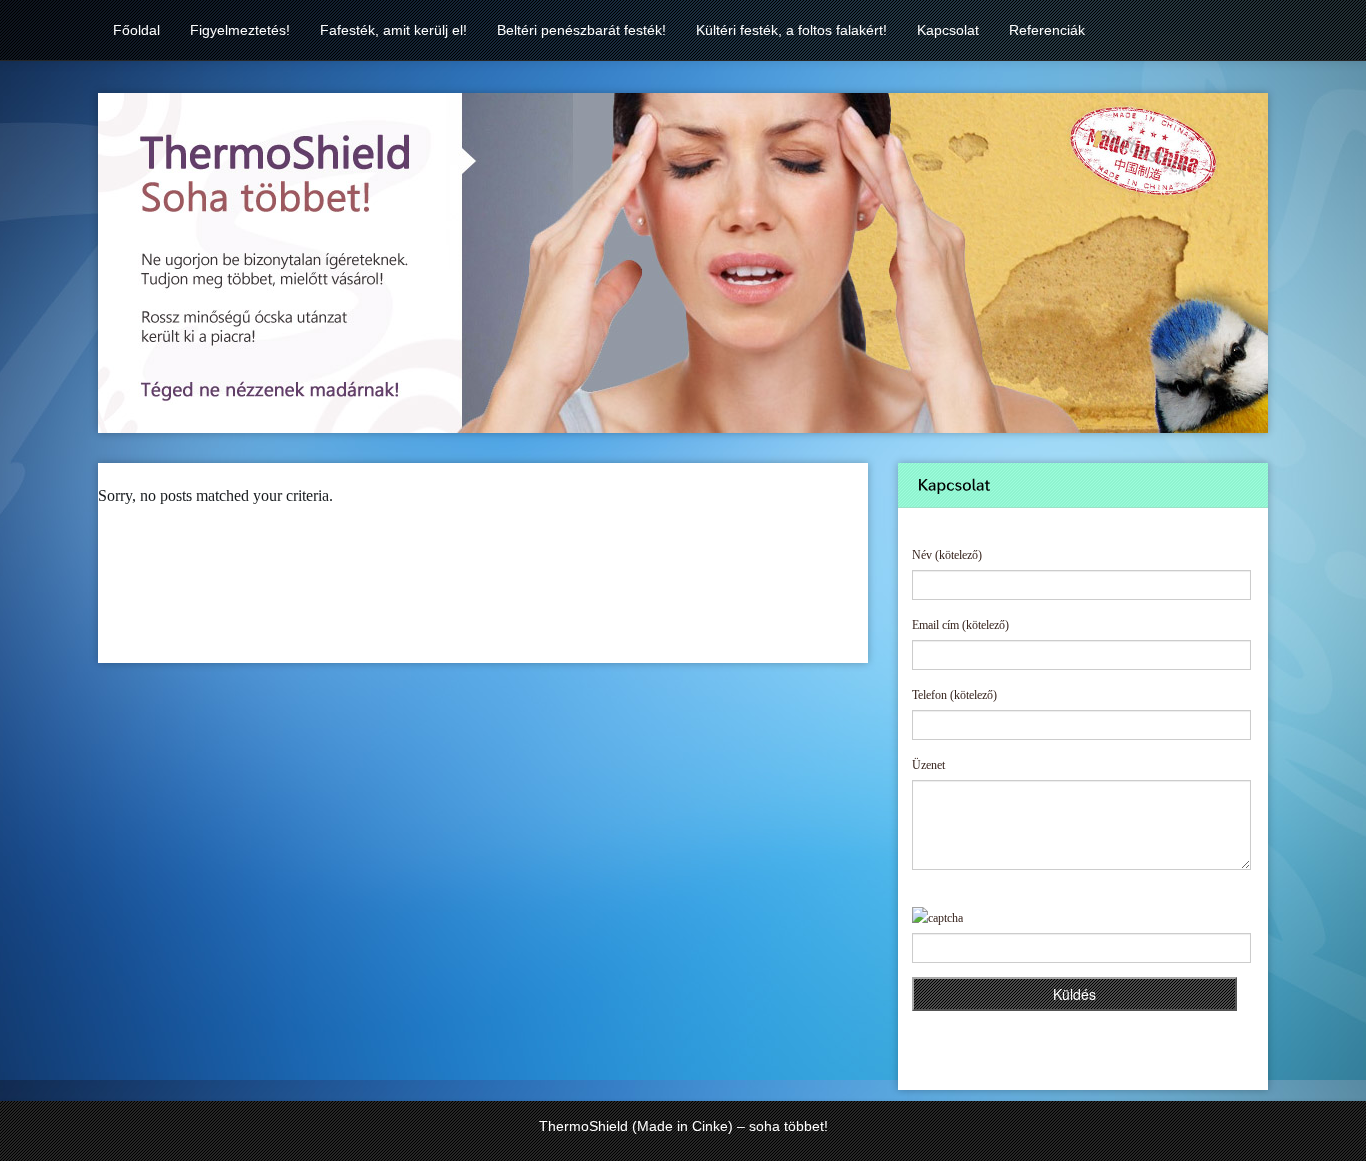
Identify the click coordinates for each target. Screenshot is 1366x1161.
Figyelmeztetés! (240, 30)
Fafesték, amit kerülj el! (393, 30)
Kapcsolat (948, 30)
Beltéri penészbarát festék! (581, 30)
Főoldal (136, 30)
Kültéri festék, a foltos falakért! (791, 30)
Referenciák (1047, 30)
